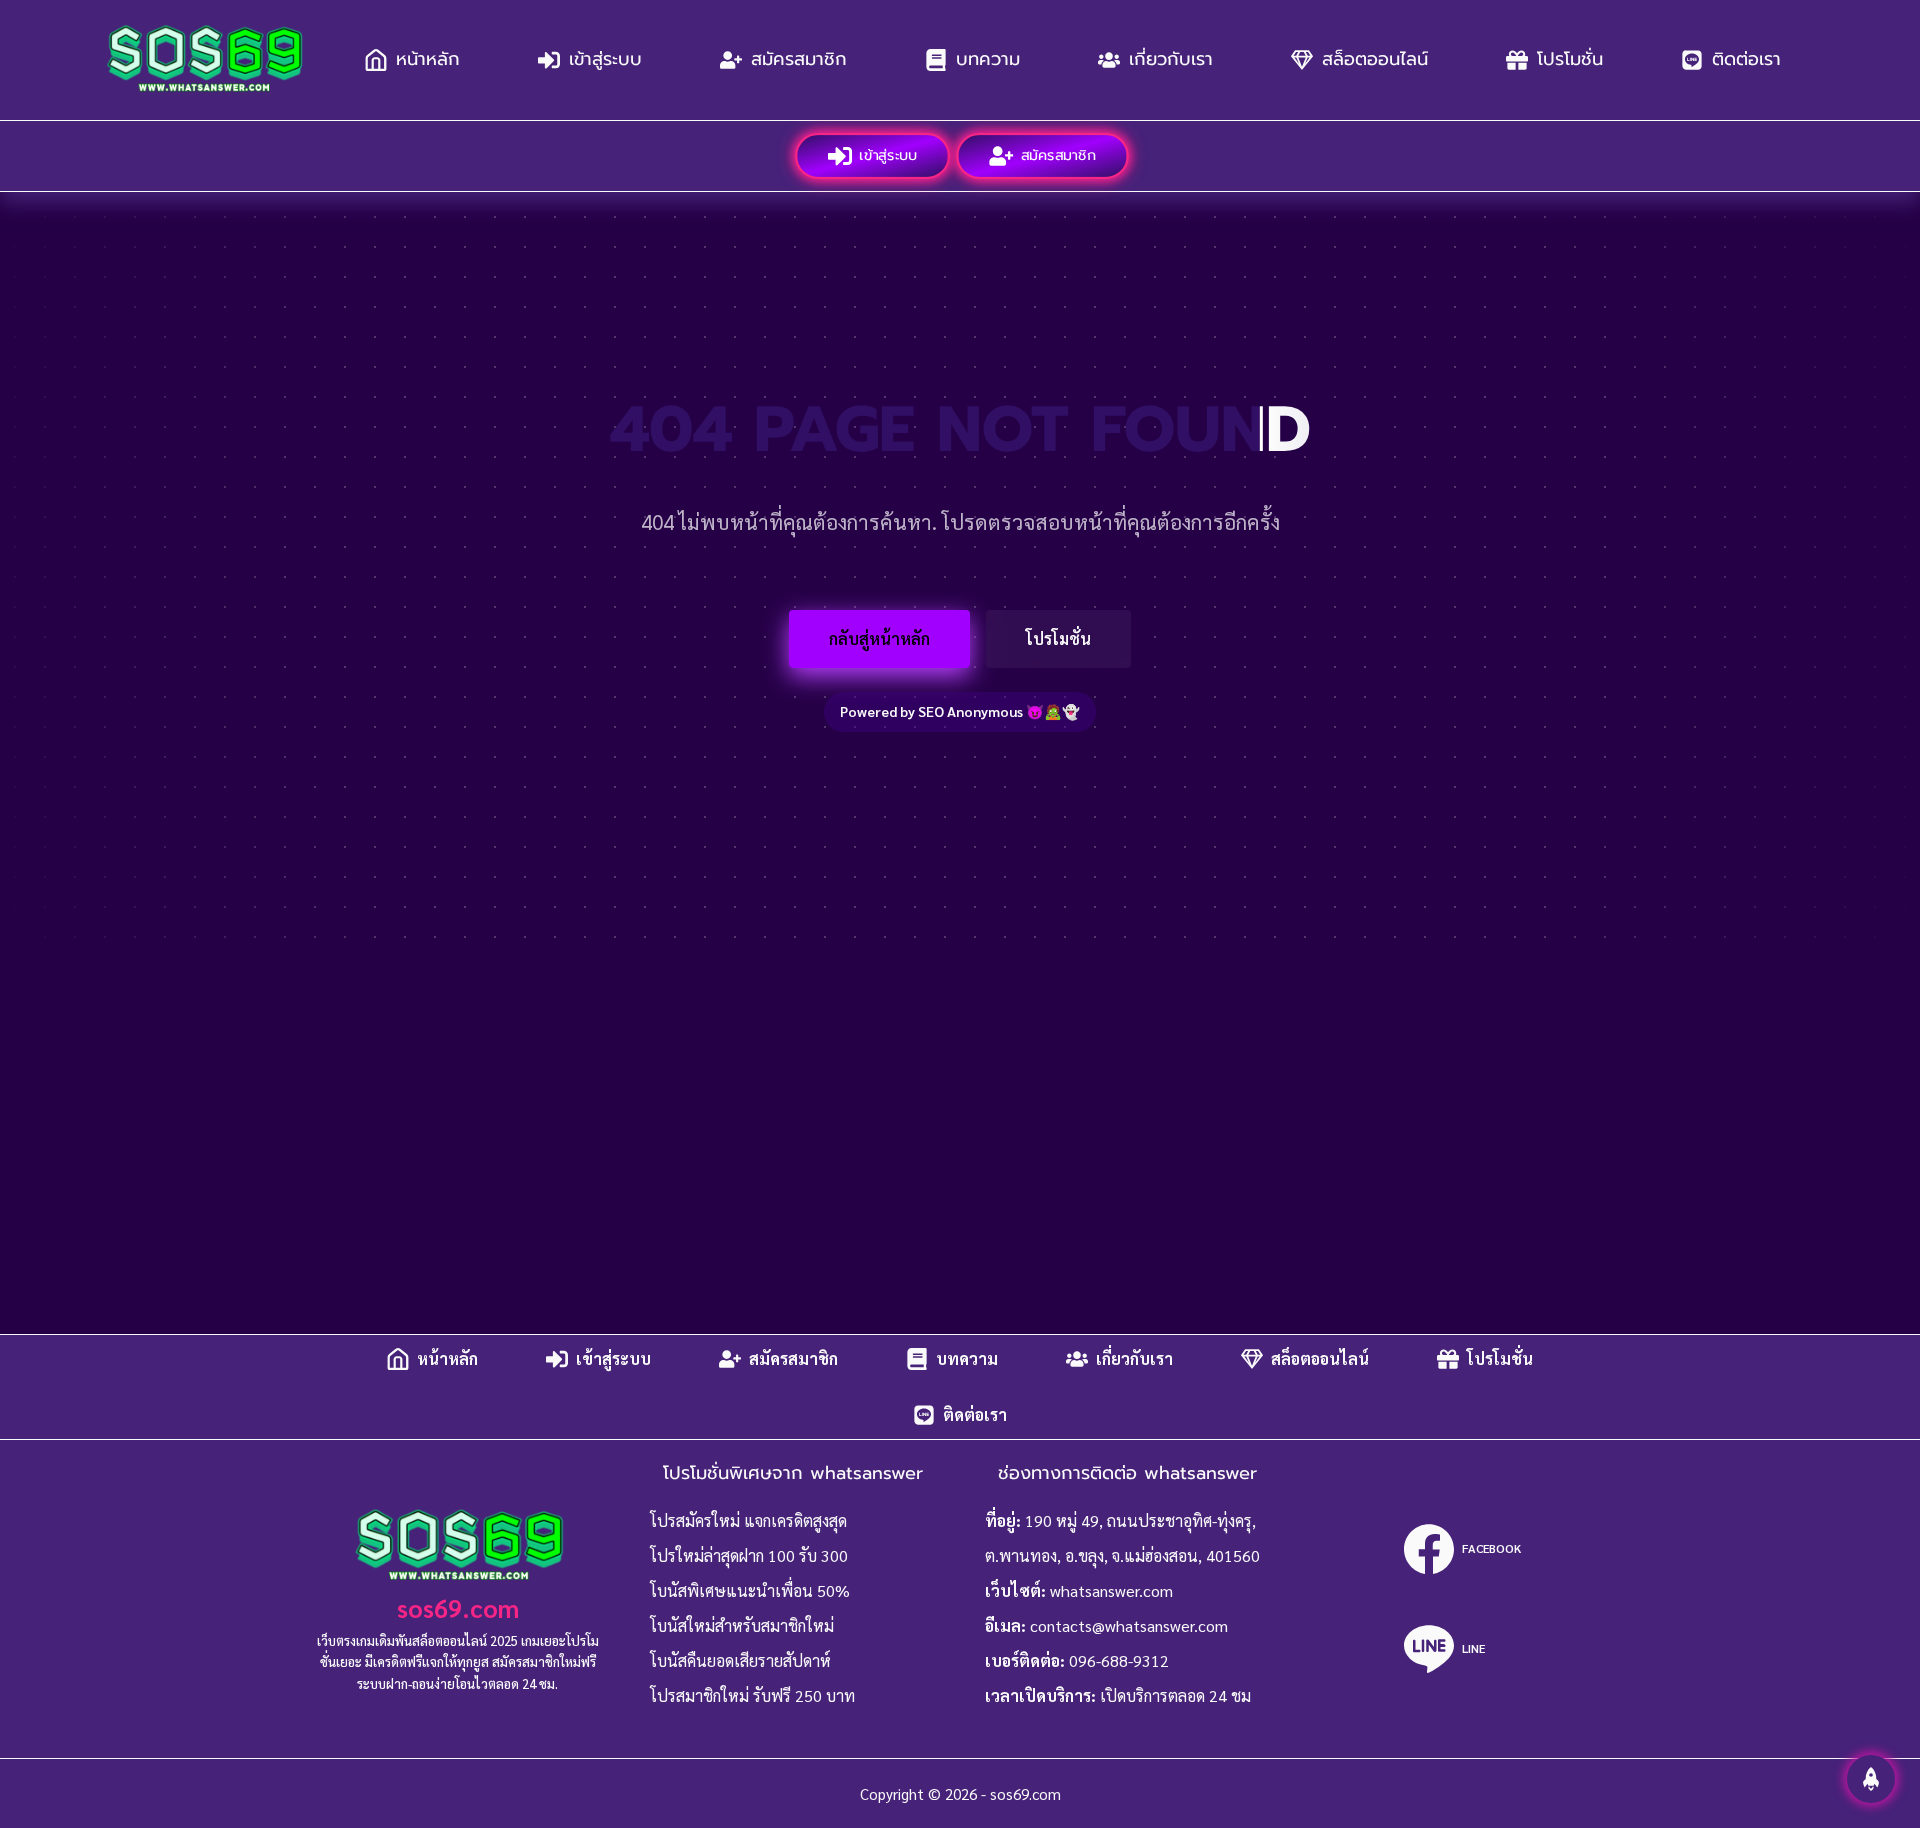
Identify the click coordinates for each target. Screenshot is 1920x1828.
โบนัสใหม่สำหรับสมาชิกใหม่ (742, 1625)
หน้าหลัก (428, 59)
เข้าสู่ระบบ (605, 59)
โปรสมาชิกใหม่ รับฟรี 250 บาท (752, 1695)
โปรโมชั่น (1570, 59)
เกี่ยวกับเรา (1171, 59)
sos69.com (458, 1607)
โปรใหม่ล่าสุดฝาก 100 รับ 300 (749, 1555)
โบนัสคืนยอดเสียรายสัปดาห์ (740, 1660)
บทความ (988, 59)
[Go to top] (1871, 1779)
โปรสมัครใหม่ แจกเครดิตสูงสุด (748, 1520)
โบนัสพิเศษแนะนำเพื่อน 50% (750, 1590)
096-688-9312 (1119, 1660)
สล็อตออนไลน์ (1375, 59)
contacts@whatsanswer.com (1129, 1625)
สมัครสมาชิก (799, 59)
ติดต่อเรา (1746, 59)
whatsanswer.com (1111, 1590)
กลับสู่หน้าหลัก (879, 638)
